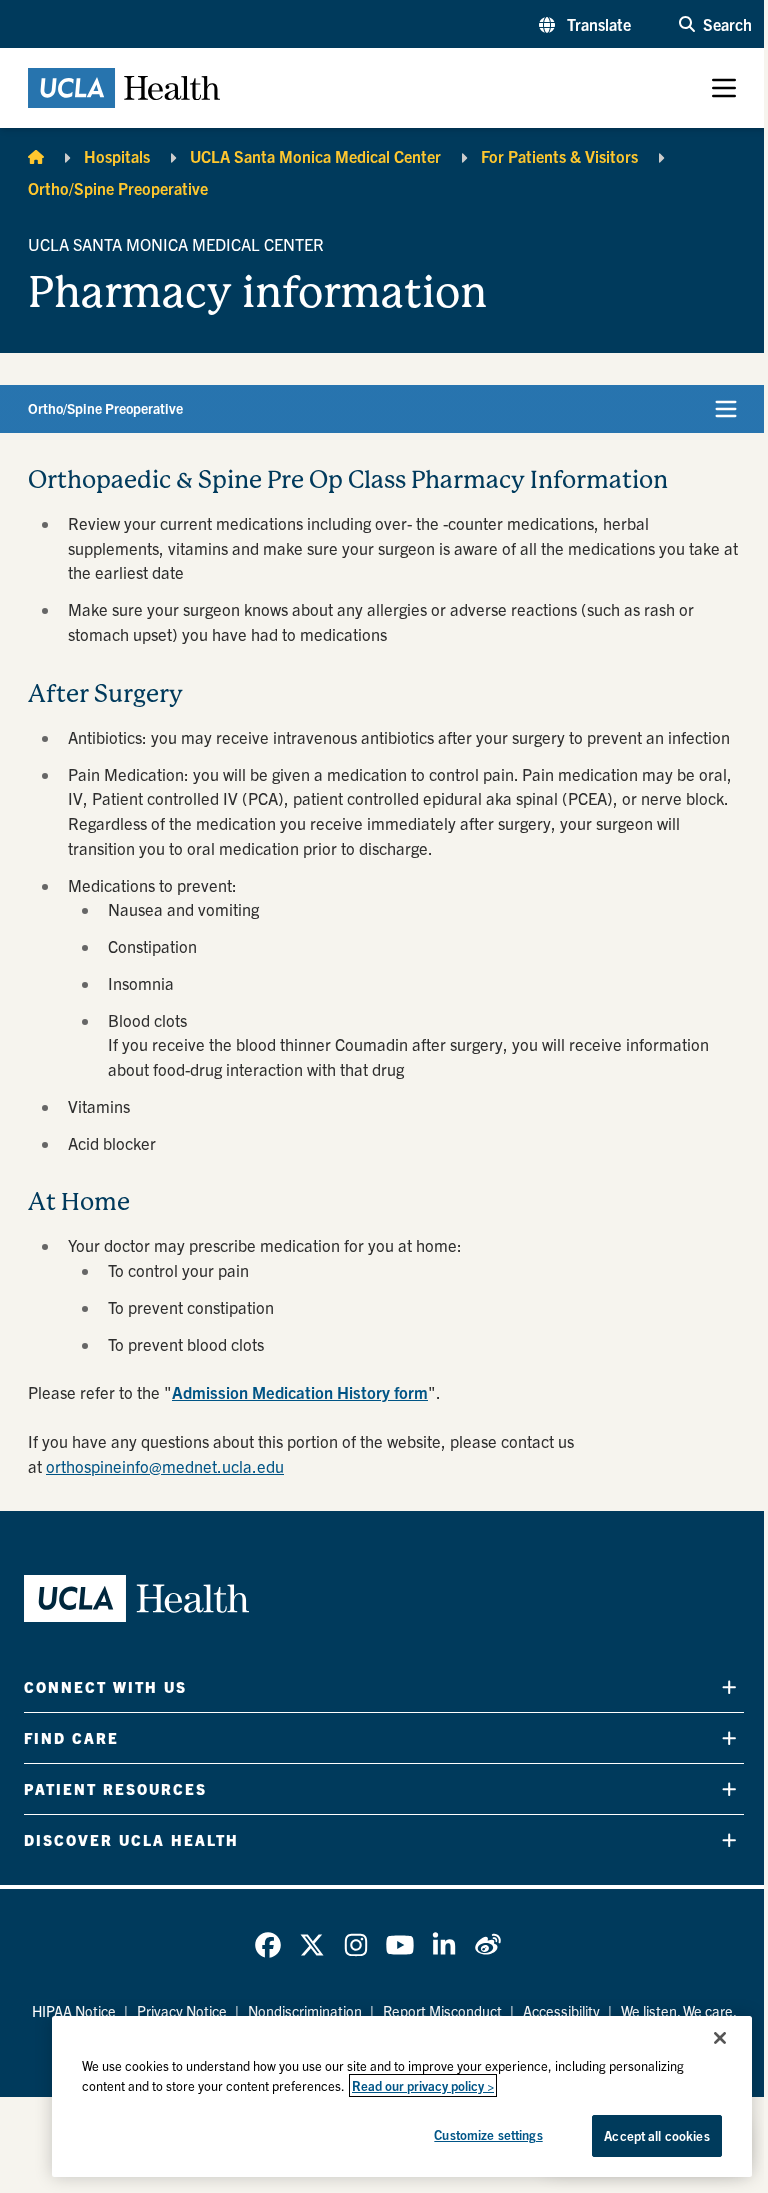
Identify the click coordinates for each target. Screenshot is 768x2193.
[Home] (36, 156)
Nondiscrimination (305, 2011)
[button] (585, 24)
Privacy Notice (182, 2011)
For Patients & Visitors (559, 156)
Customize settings (488, 2134)
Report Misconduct (442, 2011)
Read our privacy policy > (423, 2085)
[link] (268, 1945)
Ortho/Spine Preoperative (118, 188)
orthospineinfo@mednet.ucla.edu (165, 1466)
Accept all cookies (656, 2135)
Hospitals (117, 156)
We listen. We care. (679, 2011)
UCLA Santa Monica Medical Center (315, 156)
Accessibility (561, 2011)
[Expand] (729, 1686)
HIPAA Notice (74, 2011)
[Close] (720, 2038)
